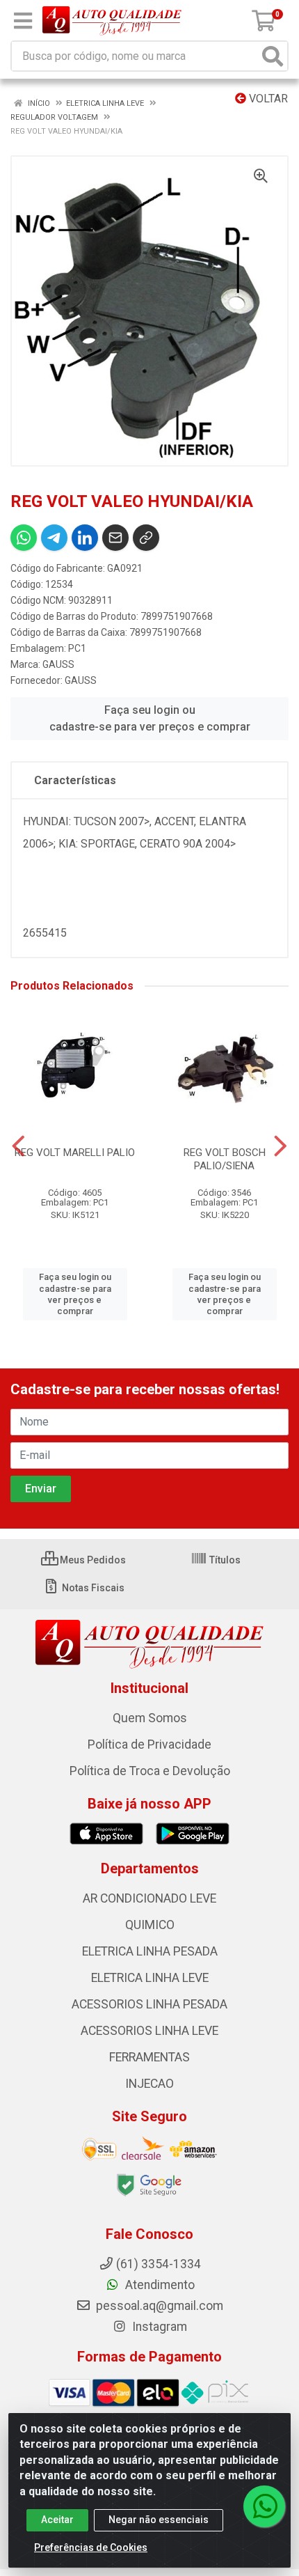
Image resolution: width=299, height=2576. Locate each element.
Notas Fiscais (92, 1588)
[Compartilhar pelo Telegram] (54, 538)
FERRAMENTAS (149, 2057)
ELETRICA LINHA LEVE (150, 1978)
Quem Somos (150, 1718)
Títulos (224, 1560)
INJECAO (149, 2084)
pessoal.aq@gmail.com (158, 2306)
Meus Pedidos (92, 1560)
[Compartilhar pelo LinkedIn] (85, 538)
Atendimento (159, 2285)
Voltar (267, 99)
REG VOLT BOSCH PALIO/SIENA (225, 1159)
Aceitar (57, 2520)
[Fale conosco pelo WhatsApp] (264, 2506)
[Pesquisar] (273, 56)
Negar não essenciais (159, 2520)
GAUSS (58, 664)
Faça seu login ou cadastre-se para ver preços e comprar (150, 718)
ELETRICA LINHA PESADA (150, 1951)
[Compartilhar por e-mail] (115, 538)
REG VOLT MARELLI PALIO (75, 1153)
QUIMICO (150, 1925)
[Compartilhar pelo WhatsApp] (24, 538)
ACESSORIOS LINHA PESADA (149, 2004)
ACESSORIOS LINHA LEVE (149, 2031)
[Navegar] (18, 1146)
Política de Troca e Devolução (150, 1771)
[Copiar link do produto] (146, 538)
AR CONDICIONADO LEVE (149, 1898)
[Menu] (23, 21)
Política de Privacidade (149, 1744)
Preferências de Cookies (91, 2547)
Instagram (158, 2327)
